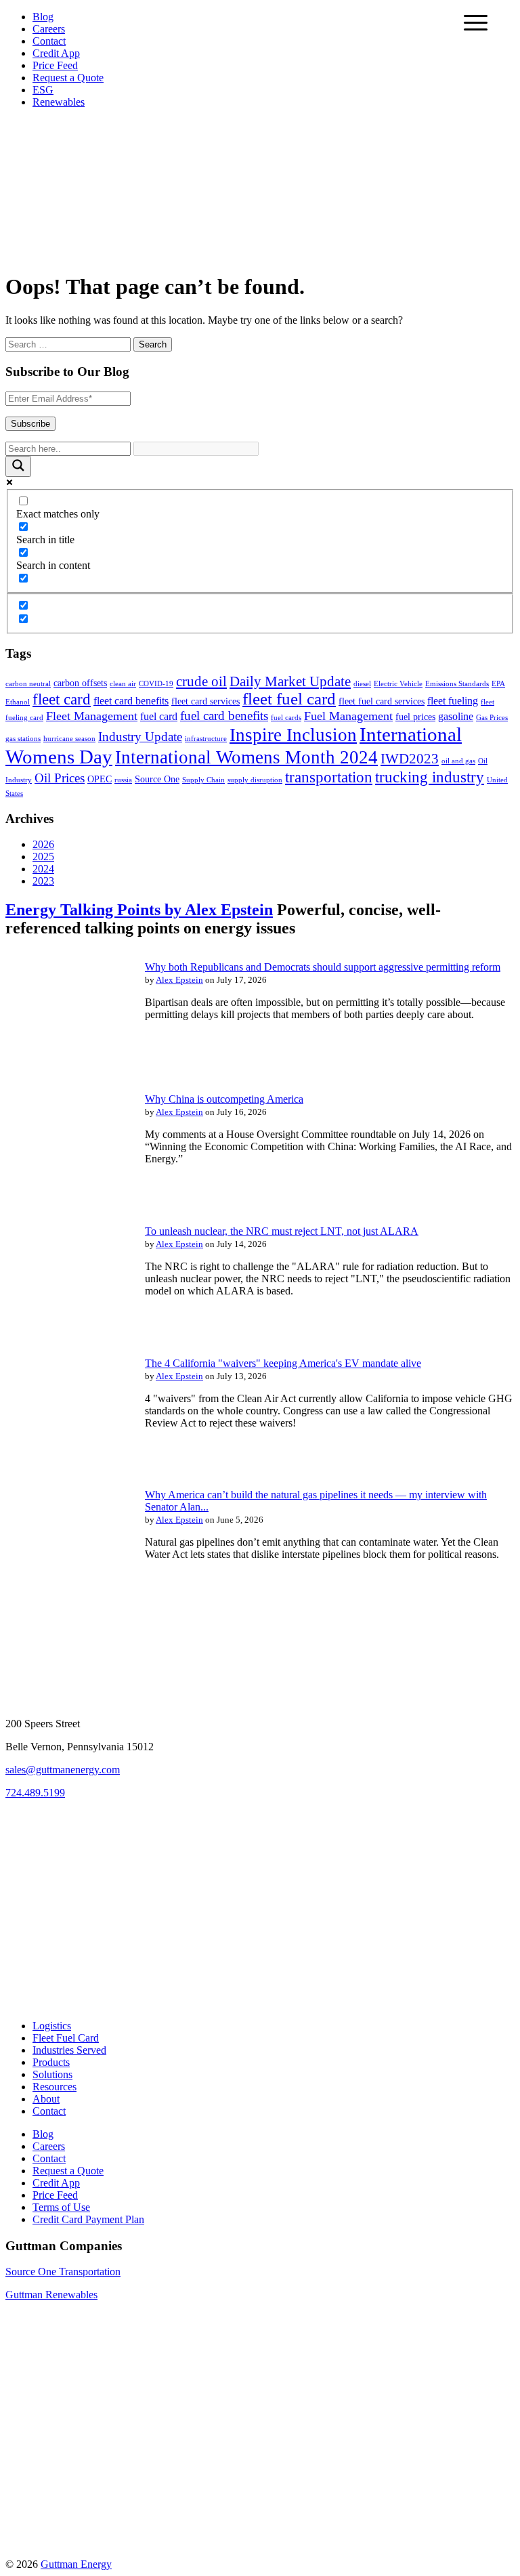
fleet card (62, 699)
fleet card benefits (131, 701)
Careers (49, 29)
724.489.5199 (35, 1793)
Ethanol (18, 702)
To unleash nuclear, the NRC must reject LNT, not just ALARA (282, 1231)
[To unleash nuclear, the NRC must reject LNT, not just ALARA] (66, 1327)
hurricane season (69, 739)
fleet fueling (453, 701)
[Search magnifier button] (18, 466)
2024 (43, 869)
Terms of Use (61, 2207)
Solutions (52, 2074)
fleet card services (205, 701)
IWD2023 (410, 759)
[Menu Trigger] (476, 22)
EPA (498, 684)
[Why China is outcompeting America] (66, 1195)
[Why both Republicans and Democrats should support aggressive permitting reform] (66, 1062)
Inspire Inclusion (293, 735)
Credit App (56, 53)
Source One (157, 779)
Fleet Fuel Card (66, 2038)
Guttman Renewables (51, 2295)
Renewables (59, 102)
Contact (49, 41)
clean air (123, 684)
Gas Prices (492, 718)
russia (123, 780)
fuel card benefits (224, 716)
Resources (55, 2087)
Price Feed (55, 65)
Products (51, 2062)
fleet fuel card (289, 699)
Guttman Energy (76, 2564)
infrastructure (206, 739)
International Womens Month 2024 (246, 757)
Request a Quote (68, 78)
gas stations (23, 739)
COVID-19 (156, 684)
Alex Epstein (179, 980)
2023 (43, 881)
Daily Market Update (290, 681)
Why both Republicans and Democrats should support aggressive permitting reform (323, 967)
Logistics (52, 2026)
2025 (43, 857)
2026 (43, 844)
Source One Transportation (63, 2272)
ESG (43, 90)
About (46, 2099)
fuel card (159, 716)
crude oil (201, 681)
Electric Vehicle (398, 684)
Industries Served (69, 2050)
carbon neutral (28, 684)
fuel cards (286, 718)
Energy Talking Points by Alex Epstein (139, 910)
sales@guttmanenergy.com (63, 1770)
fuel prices (415, 717)
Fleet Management (92, 716)
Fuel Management (348, 716)
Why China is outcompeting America (224, 1099)
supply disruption (255, 780)
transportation (329, 777)
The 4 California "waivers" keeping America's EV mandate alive (283, 1363)
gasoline (456, 716)
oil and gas (458, 761)
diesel (362, 684)
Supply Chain (203, 780)
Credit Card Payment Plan (88, 2219)
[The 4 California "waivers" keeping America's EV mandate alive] (66, 1458)
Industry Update (140, 737)
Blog (43, 17)
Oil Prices (60, 778)
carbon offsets (80, 683)
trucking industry (430, 777)
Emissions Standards (457, 684)
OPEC (100, 779)
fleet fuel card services (382, 701)
